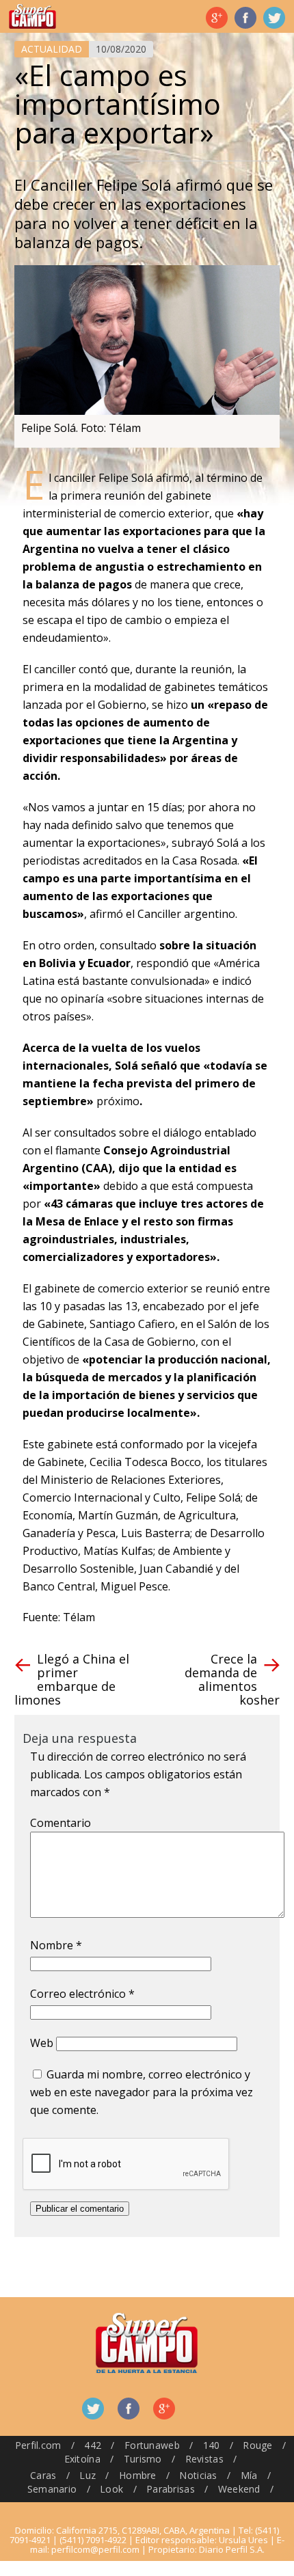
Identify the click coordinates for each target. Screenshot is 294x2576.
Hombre (138, 2475)
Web (42, 2043)
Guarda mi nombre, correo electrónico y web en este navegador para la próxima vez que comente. (142, 2092)
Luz (88, 2475)
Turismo (143, 2459)
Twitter (274, 18)
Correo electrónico (82, 1994)
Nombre (56, 1945)
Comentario (61, 1823)
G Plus (217, 18)
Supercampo (32, 16)
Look (111, 2489)
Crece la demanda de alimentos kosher (232, 1679)
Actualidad (52, 49)
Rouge (257, 2445)
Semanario (52, 2489)
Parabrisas (171, 2489)
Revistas (204, 2459)
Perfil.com (38, 2445)
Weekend (239, 2489)
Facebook (245, 18)
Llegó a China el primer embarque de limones (72, 1679)
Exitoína (82, 2459)
